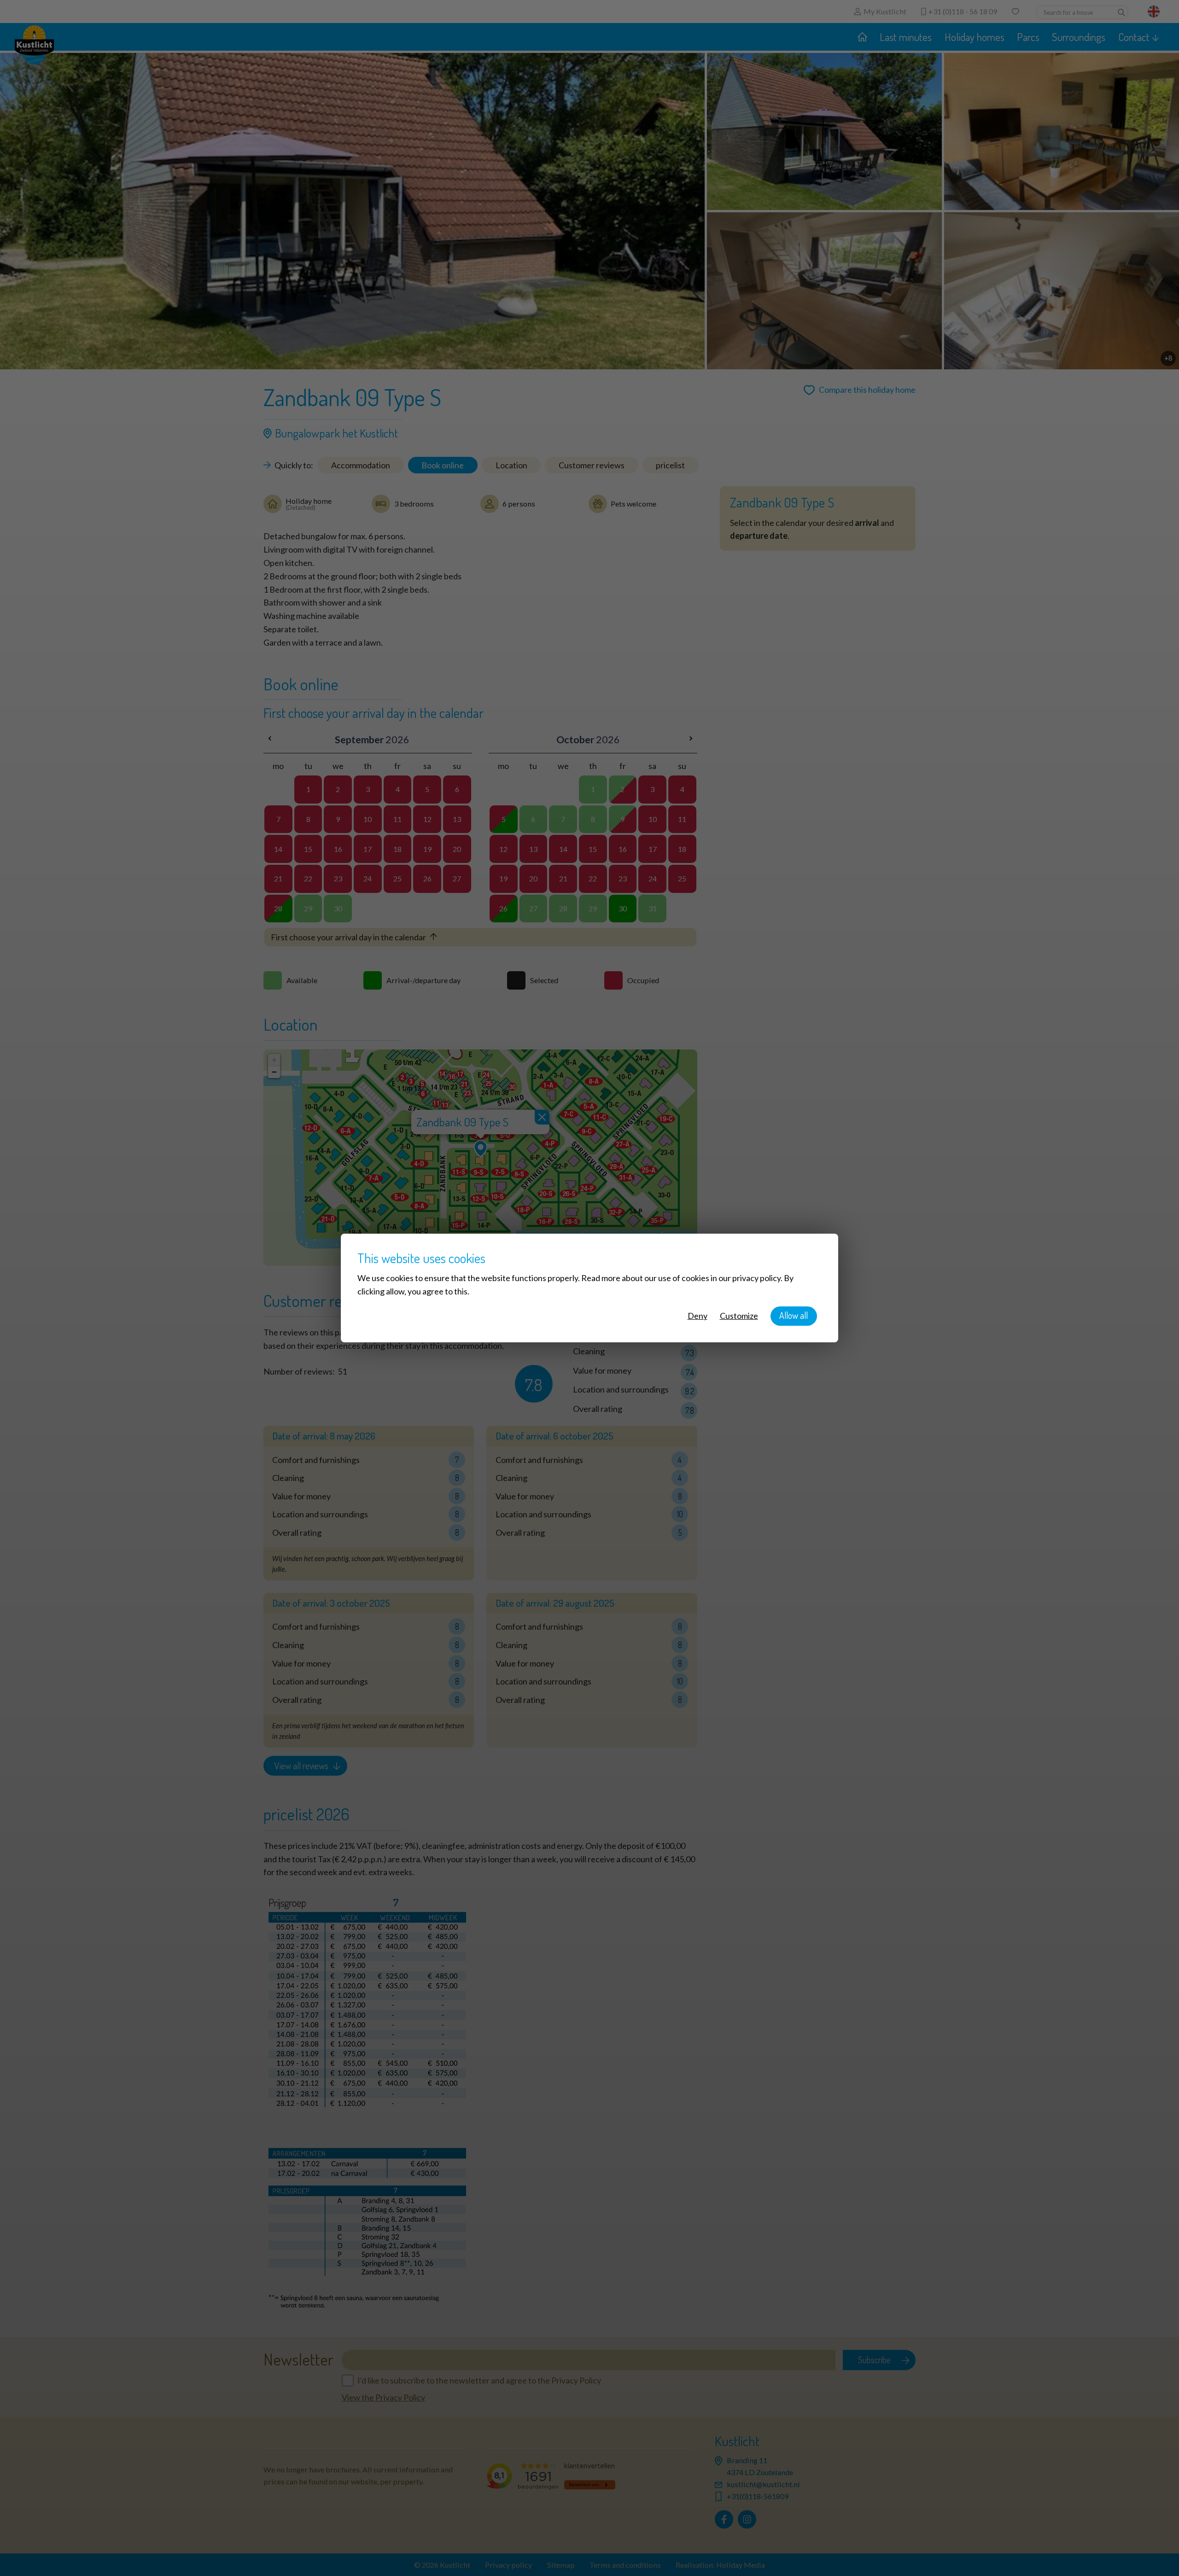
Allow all (794, 1315)
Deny (697, 1316)
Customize (739, 1316)
